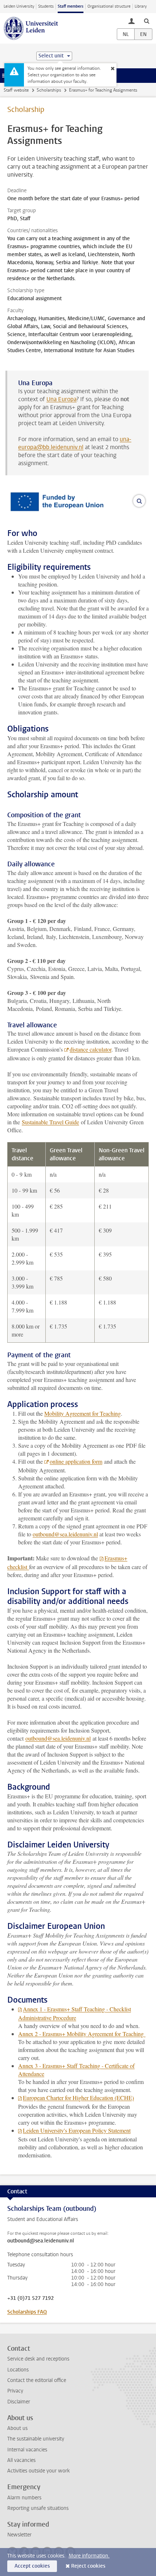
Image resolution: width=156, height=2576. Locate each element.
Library (141, 6)
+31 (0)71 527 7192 (30, 2298)
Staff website (16, 90)
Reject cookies (88, 2566)
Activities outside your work (38, 2471)
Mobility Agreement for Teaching (83, 1413)
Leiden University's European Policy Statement (77, 2130)
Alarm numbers (24, 2498)
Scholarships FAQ (27, 2312)
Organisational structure (109, 6)
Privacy (15, 2391)
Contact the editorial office (37, 2380)
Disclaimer (19, 2402)
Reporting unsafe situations (38, 2508)
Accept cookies (32, 2566)
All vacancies (21, 2460)
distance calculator (91, 1049)
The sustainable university (36, 2439)
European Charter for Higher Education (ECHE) (78, 2098)
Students (46, 6)
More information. (89, 2556)
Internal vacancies (27, 2450)
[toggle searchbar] (147, 21)
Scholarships (49, 90)
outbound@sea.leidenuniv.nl (65, 1534)
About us (17, 2428)
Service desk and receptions (38, 2359)
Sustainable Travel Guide (50, 1122)
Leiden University (19, 6)
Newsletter (19, 2535)
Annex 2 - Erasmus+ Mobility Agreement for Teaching (82, 2034)
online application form (76, 1461)
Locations (18, 2370)
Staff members (71, 6)
